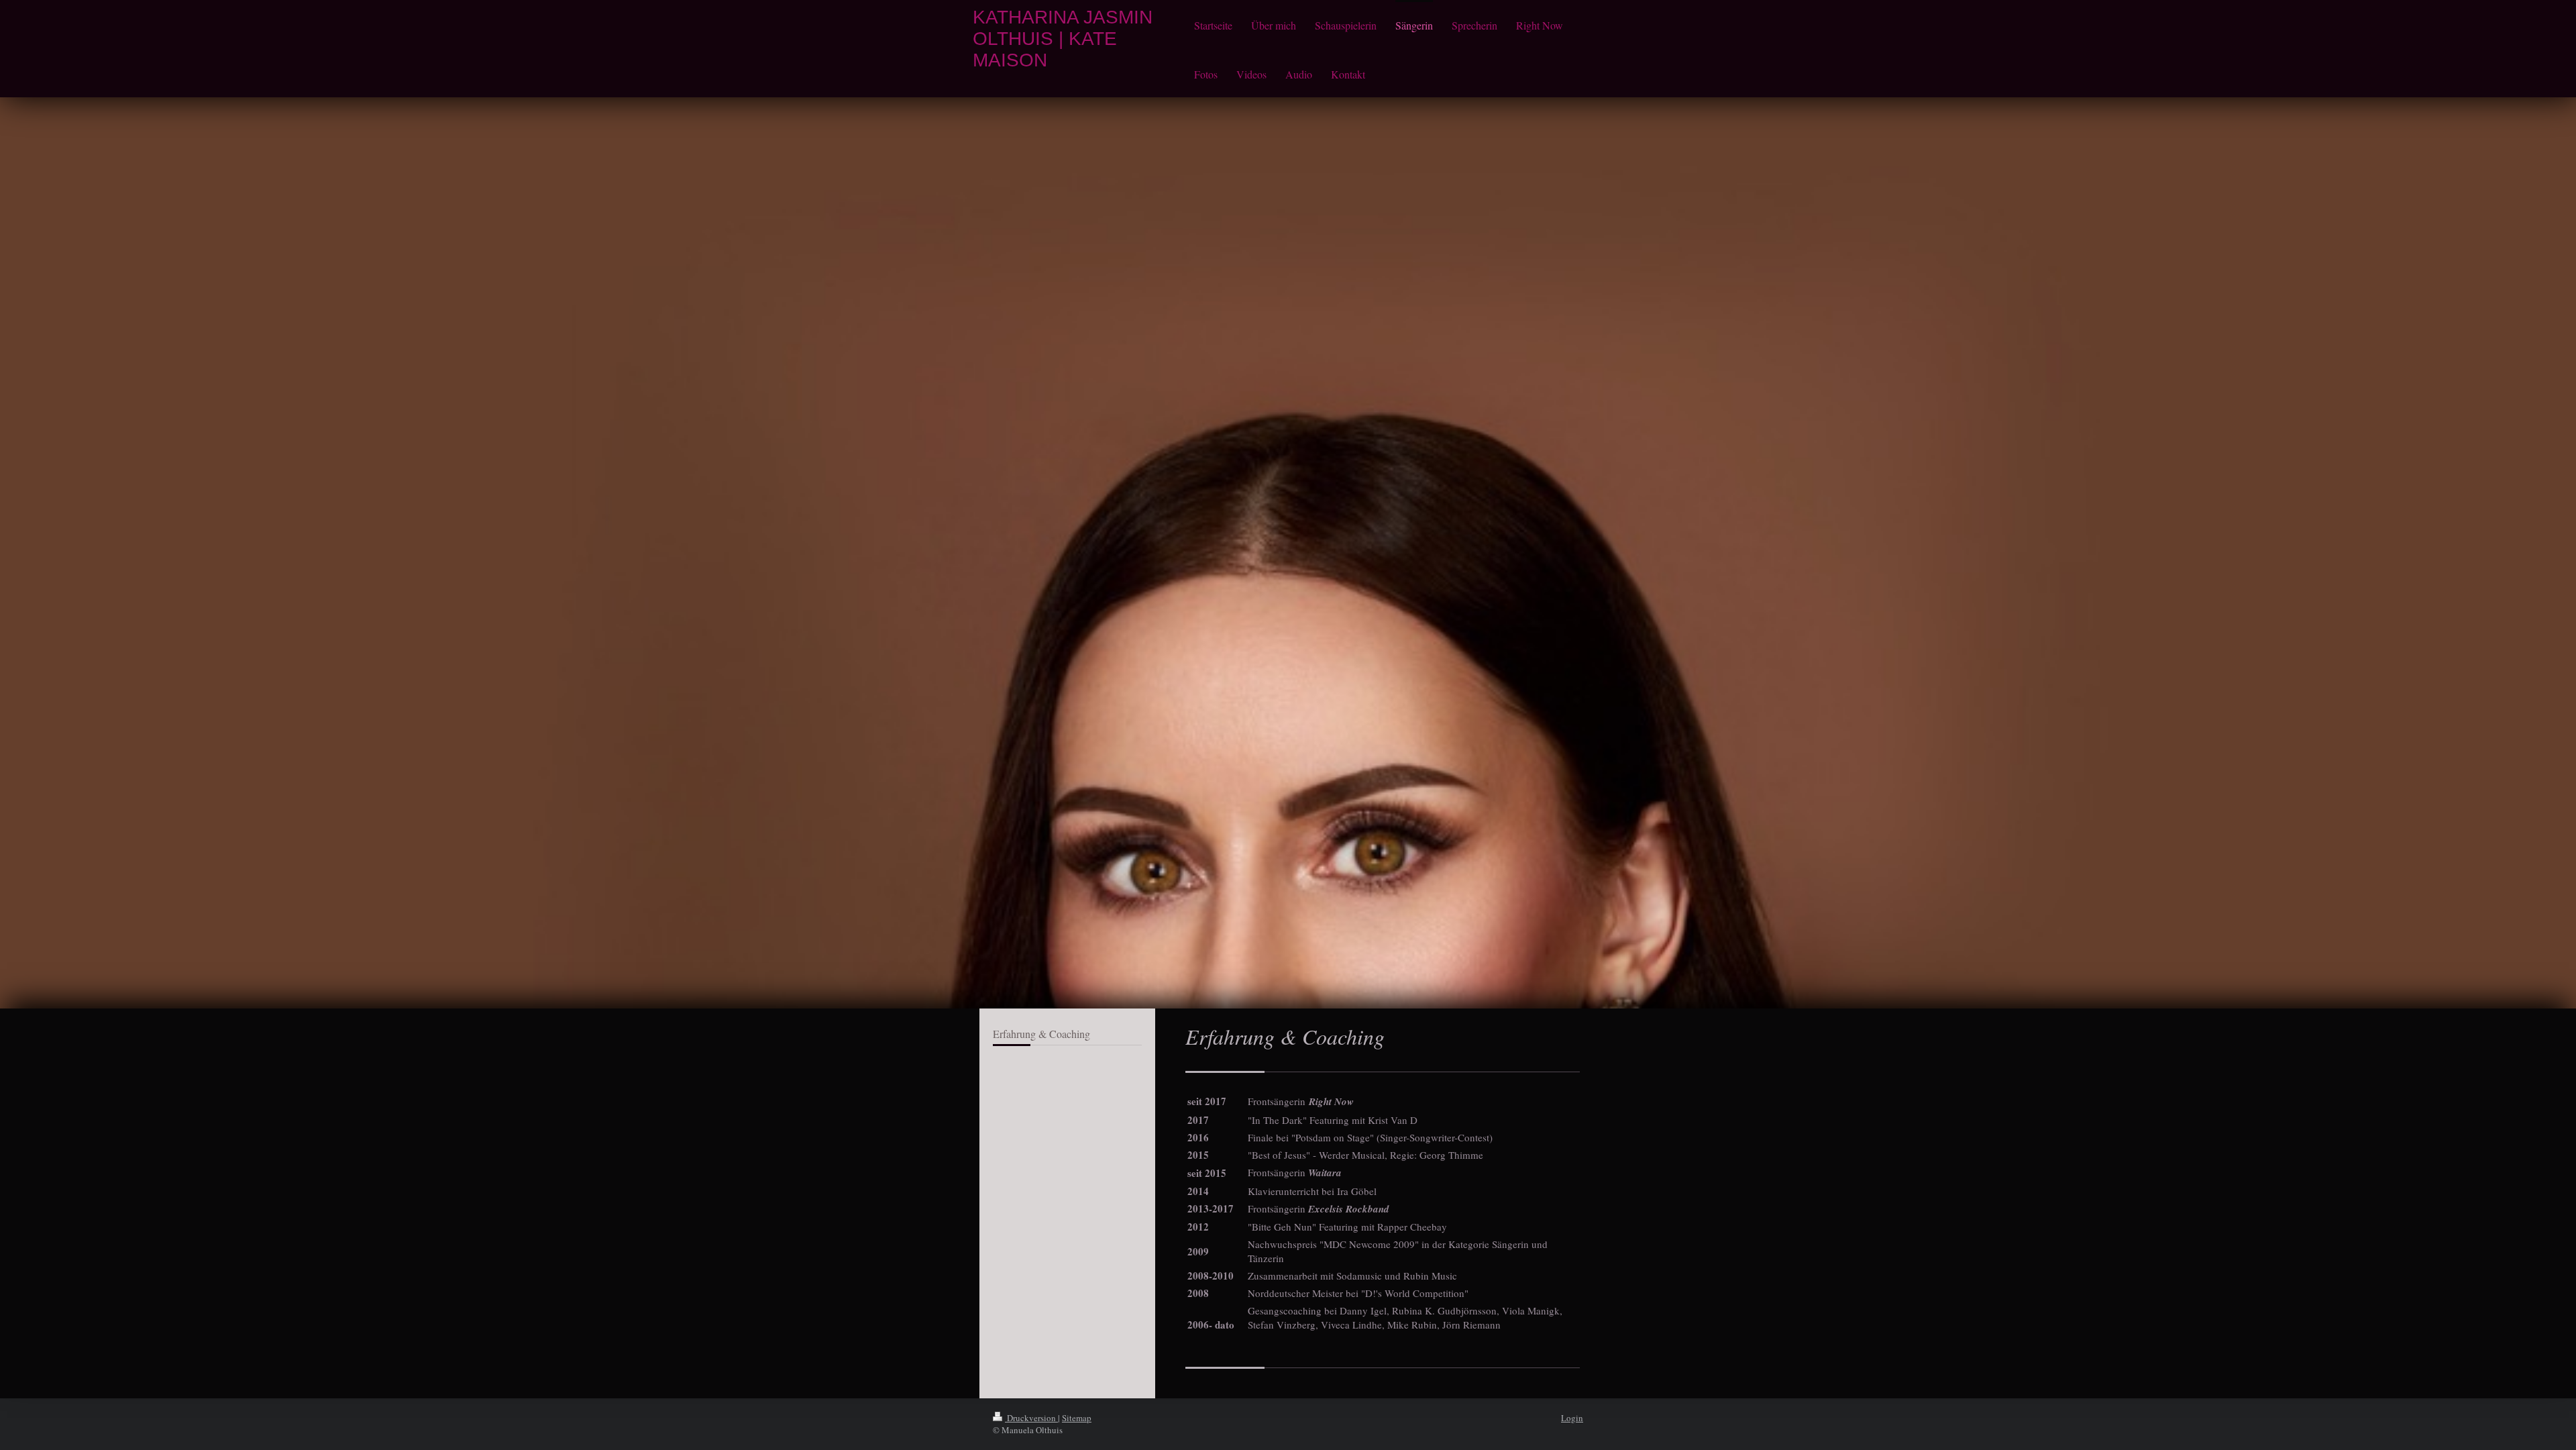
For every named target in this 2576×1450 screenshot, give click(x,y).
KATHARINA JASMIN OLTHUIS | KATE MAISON (1063, 39)
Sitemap (1077, 1418)
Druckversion (1031, 1418)
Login (1572, 1418)
